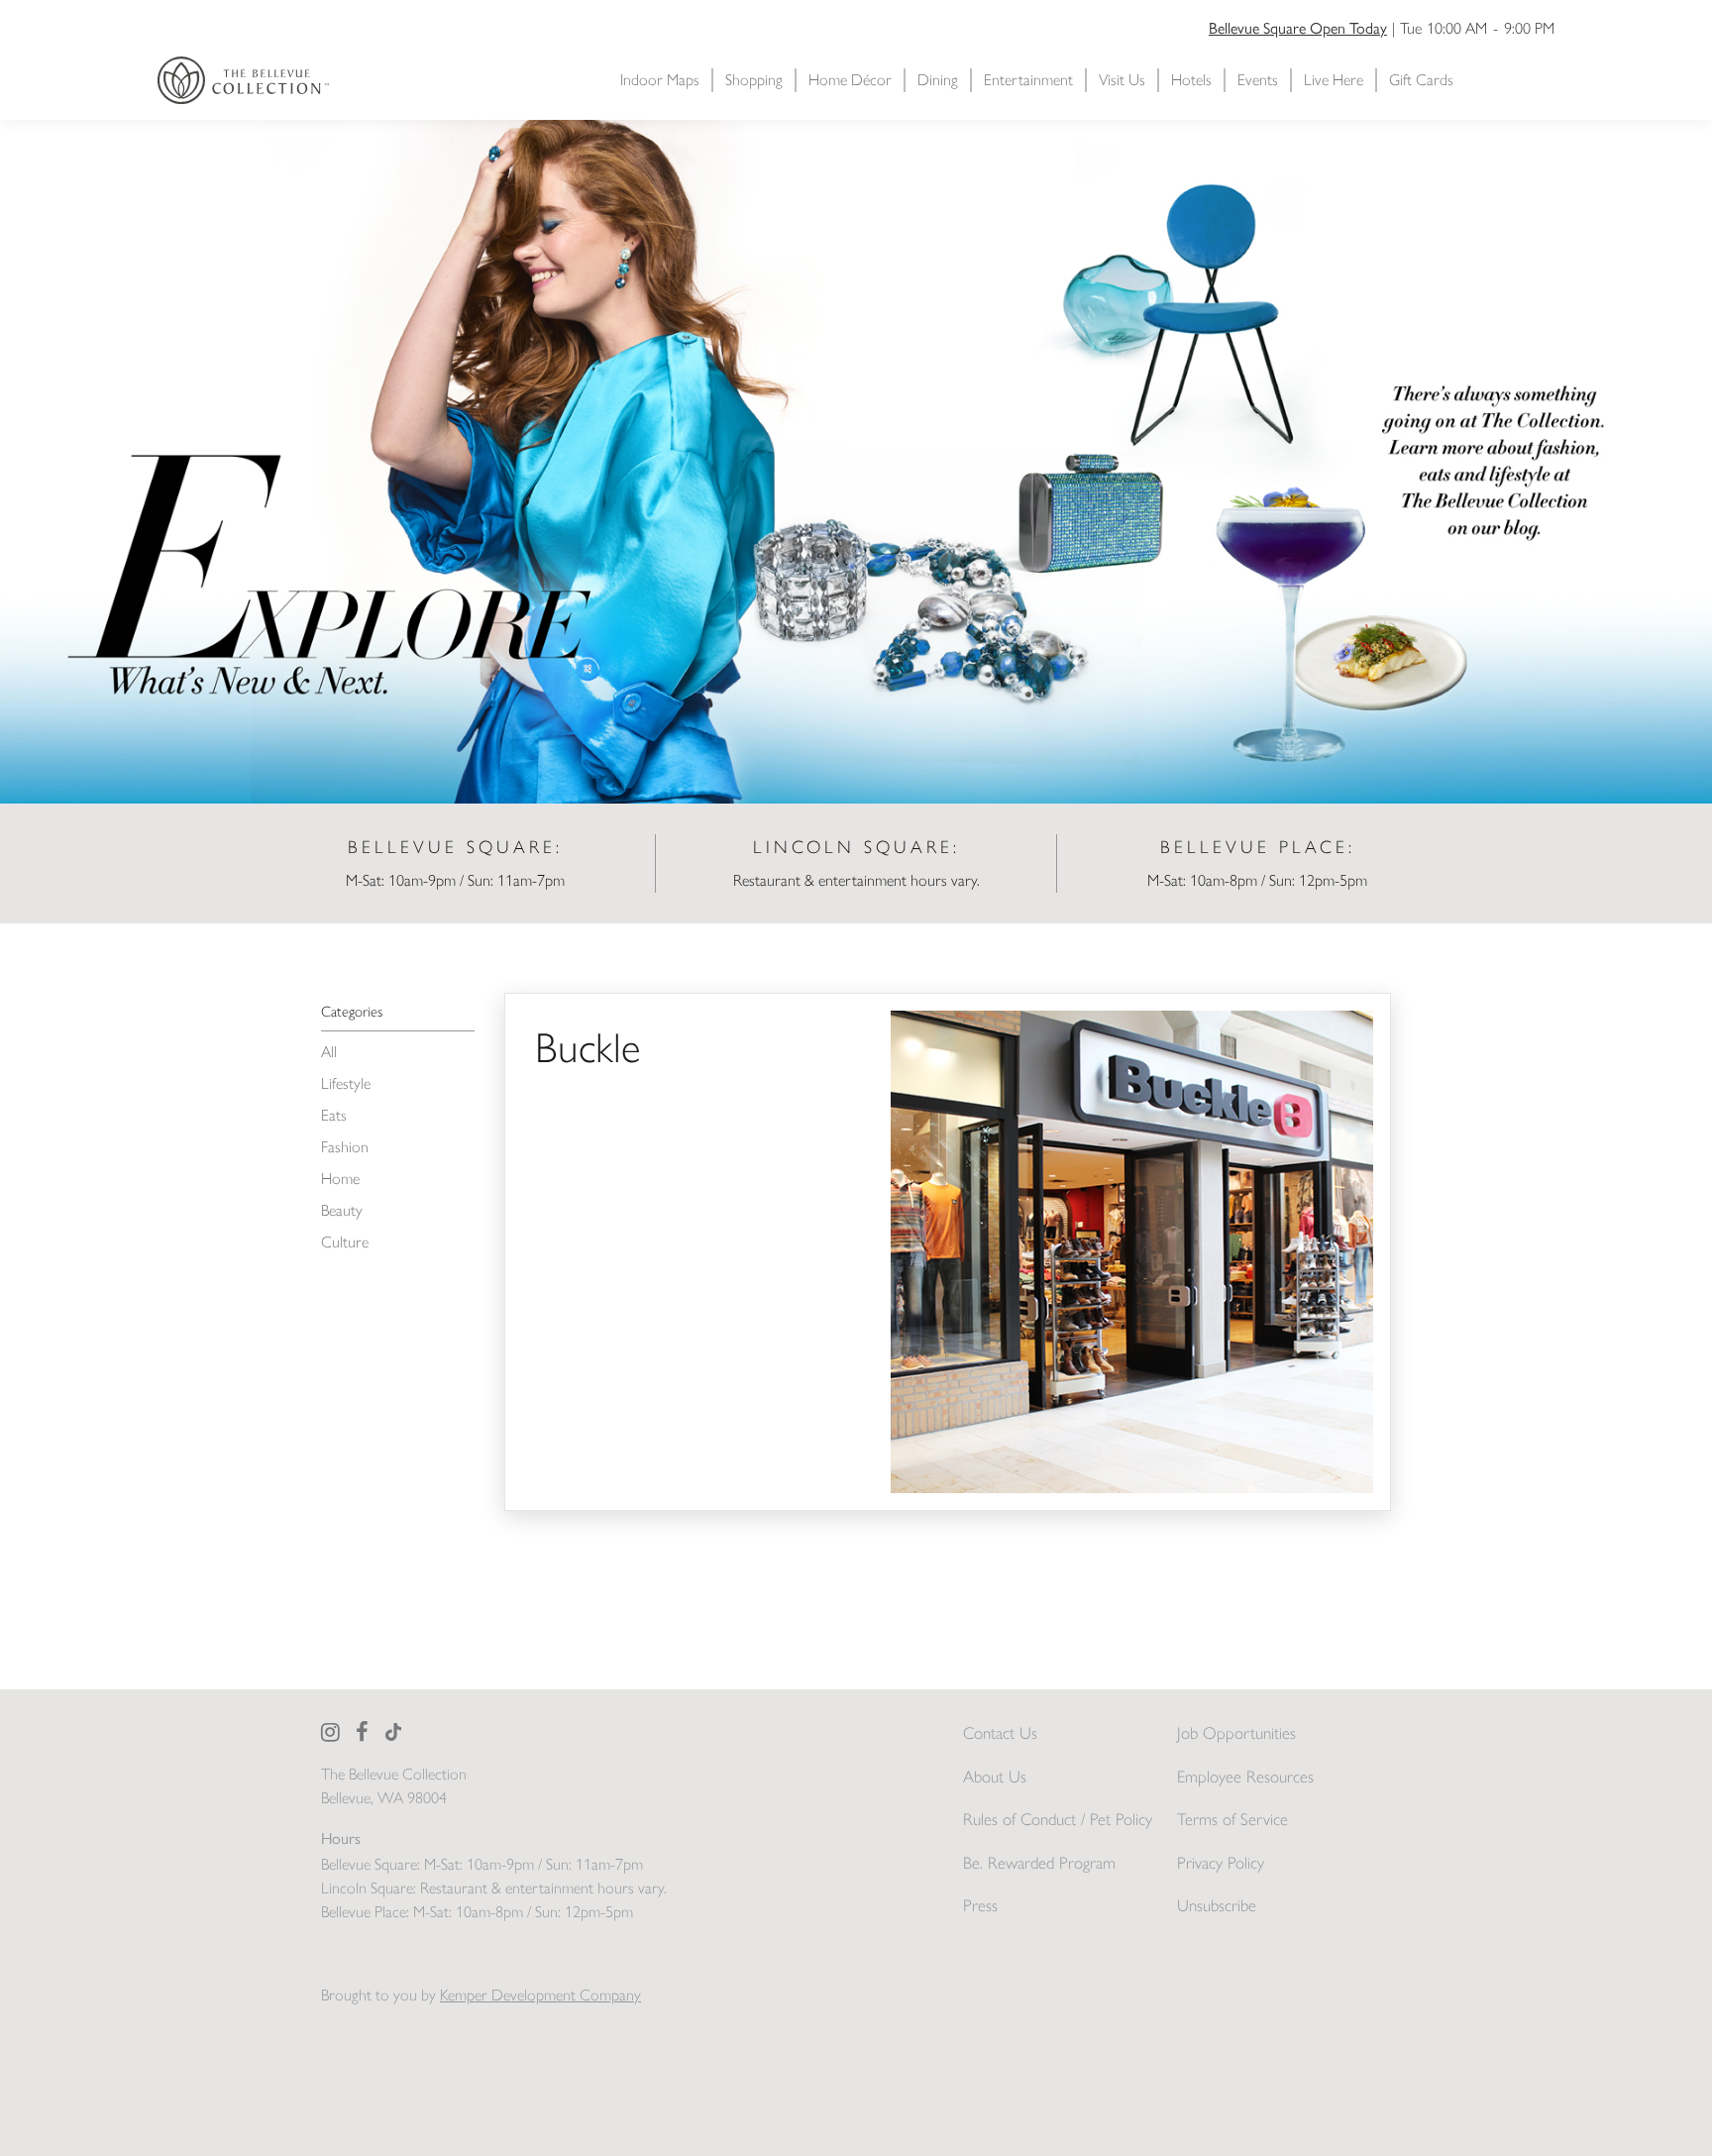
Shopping (754, 80)
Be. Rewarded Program (1039, 1863)
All (329, 1052)
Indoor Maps (660, 80)
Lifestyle (346, 1083)
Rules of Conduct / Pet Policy (1058, 1819)
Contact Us (1000, 1733)
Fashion (345, 1147)
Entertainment (1028, 80)
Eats (334, 1115)
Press (980, 1905)
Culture (345, 1242)
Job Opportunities (1236, 1733)
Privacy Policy (1221, 1863)
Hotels (1191, 80)
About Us (995, 1777)
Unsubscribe (1217, 1905)
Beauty (342, 1210)
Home (340, 1179)
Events (1258, 80)
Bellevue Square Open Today (1298, 27)
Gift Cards (1421, 80)
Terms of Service (1232, 1819)
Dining (938, 80)
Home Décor (850, 80)
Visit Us (1122, 80)
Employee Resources (1245, 1777)
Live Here (1334, 80)
